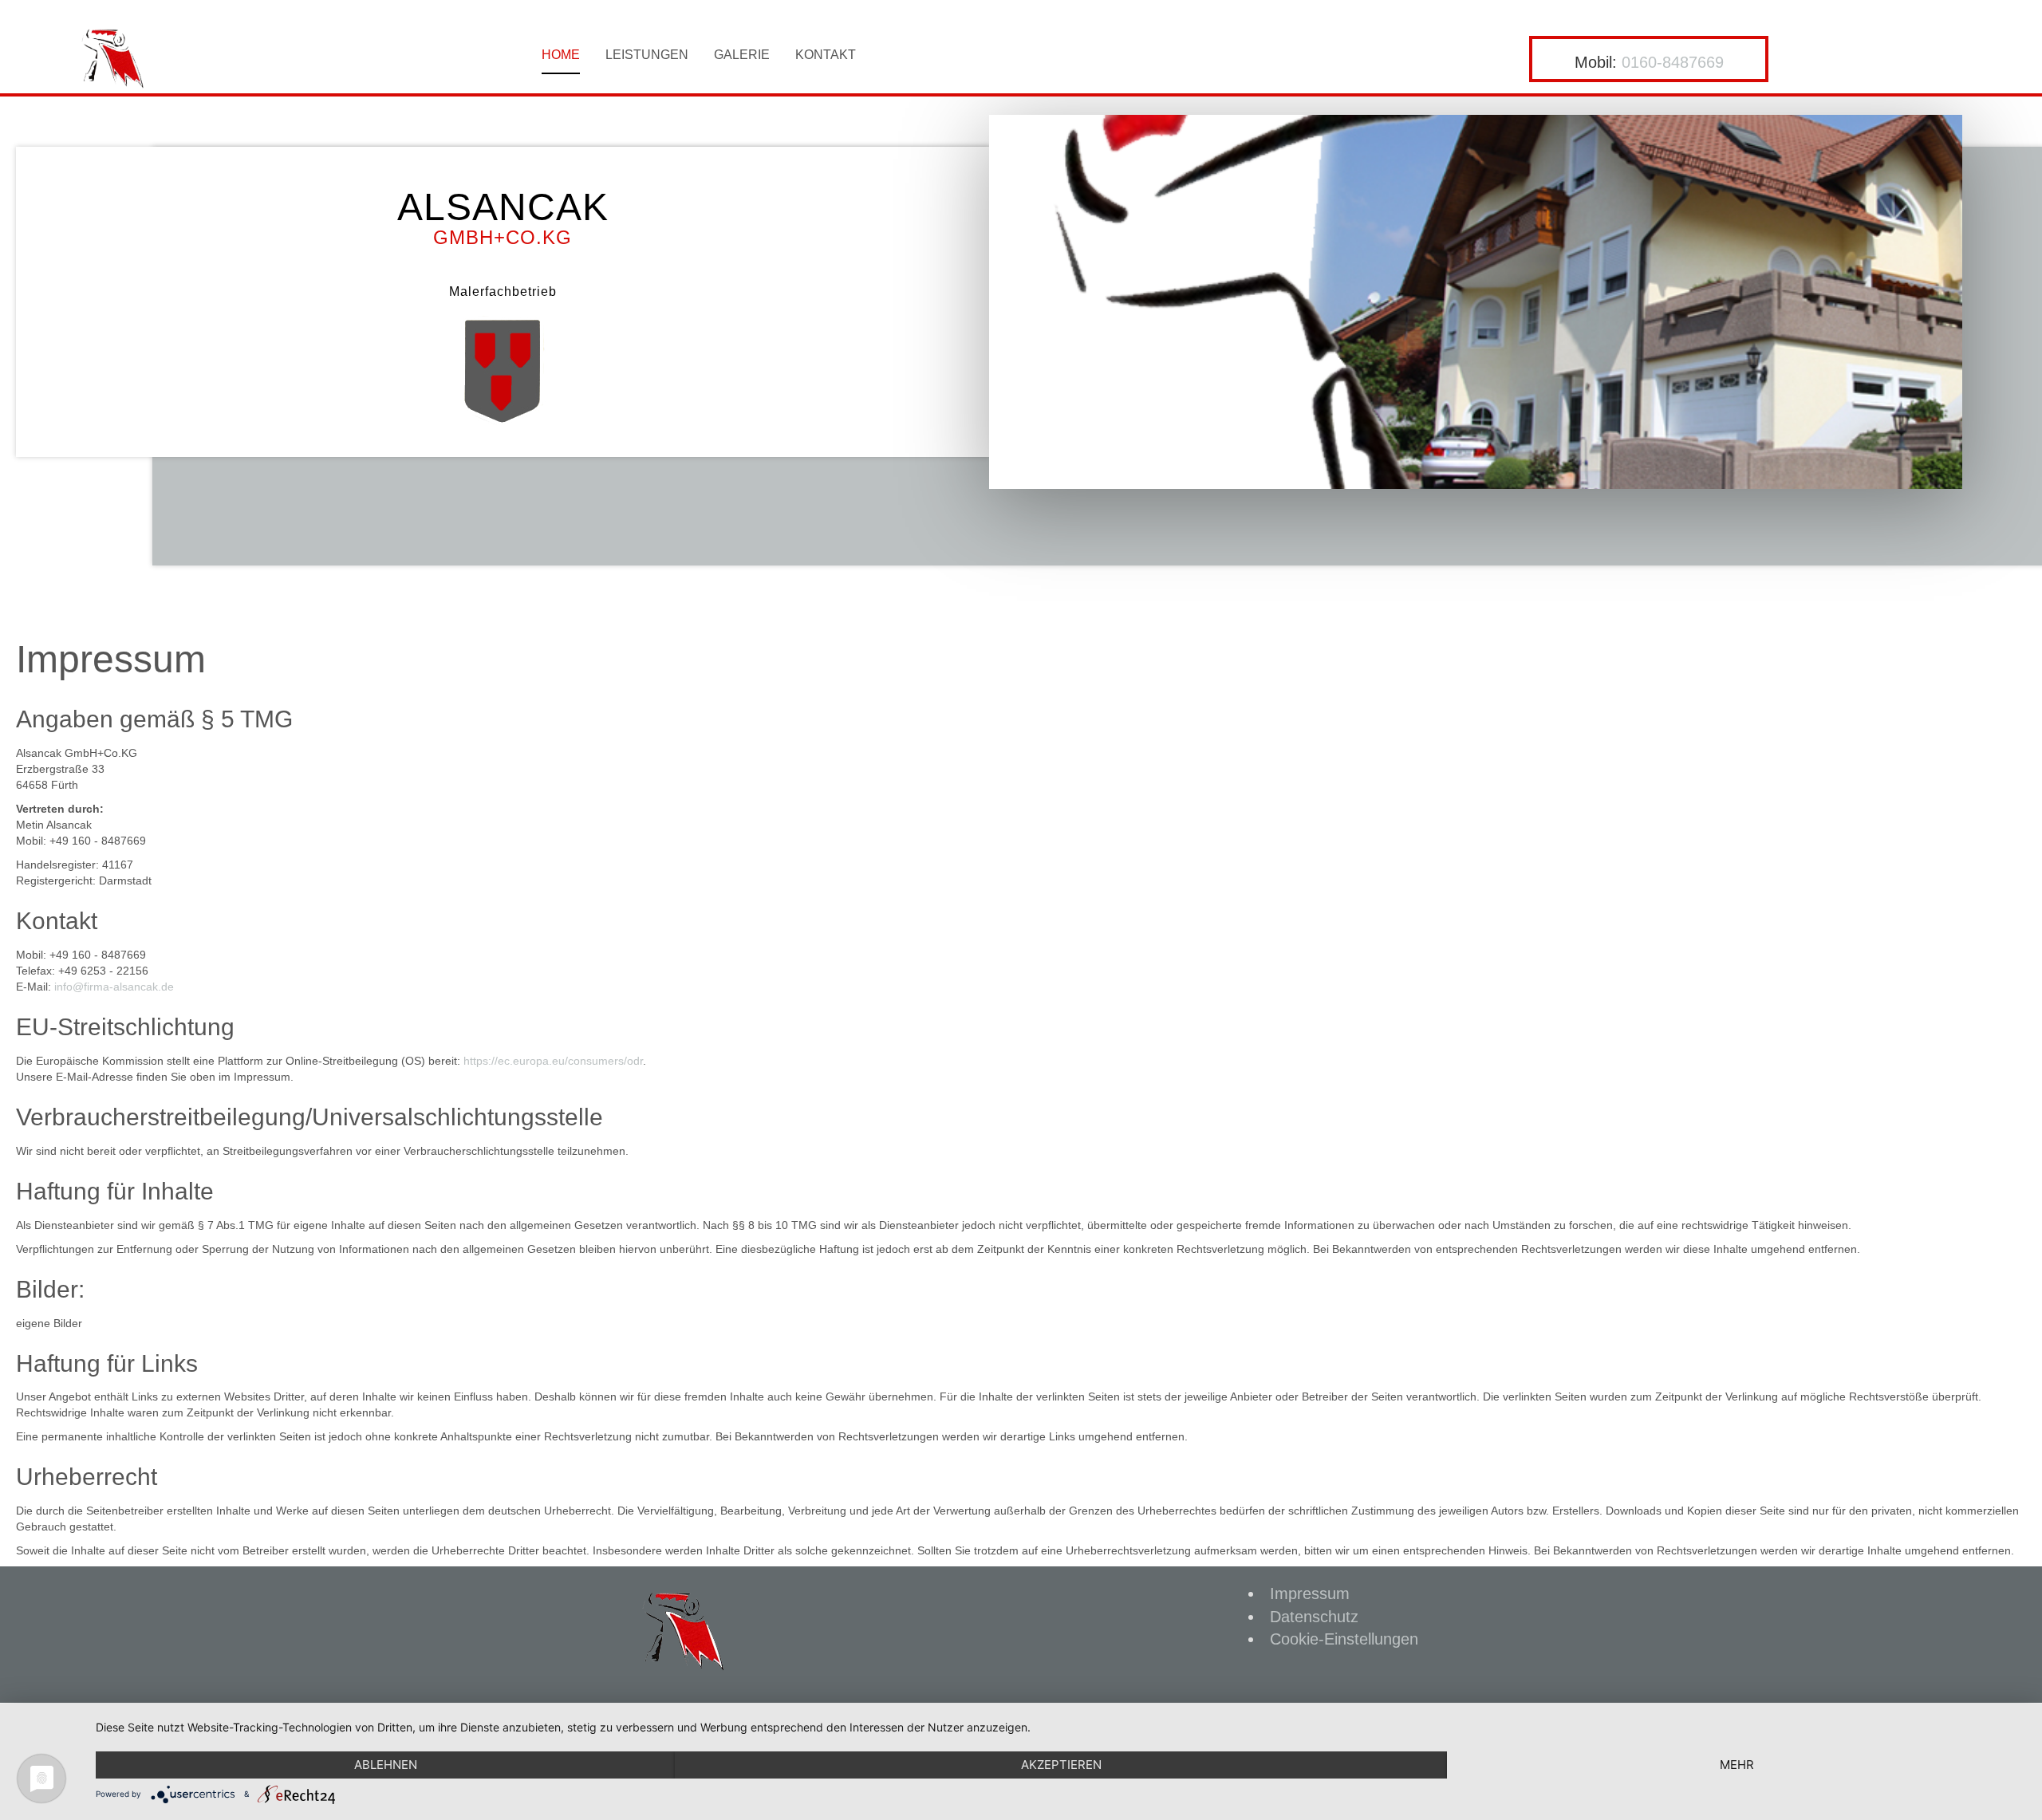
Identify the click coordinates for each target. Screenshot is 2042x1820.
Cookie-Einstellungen (1344, 1639)
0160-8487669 (1673, 62)
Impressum (1310, 1593)
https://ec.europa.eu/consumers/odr (553, 1061)
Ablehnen (386, 1765)
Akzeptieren (1061, 1765)
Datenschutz (1314, 1617)
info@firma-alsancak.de (114, 987)
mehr (1737, 1765)
